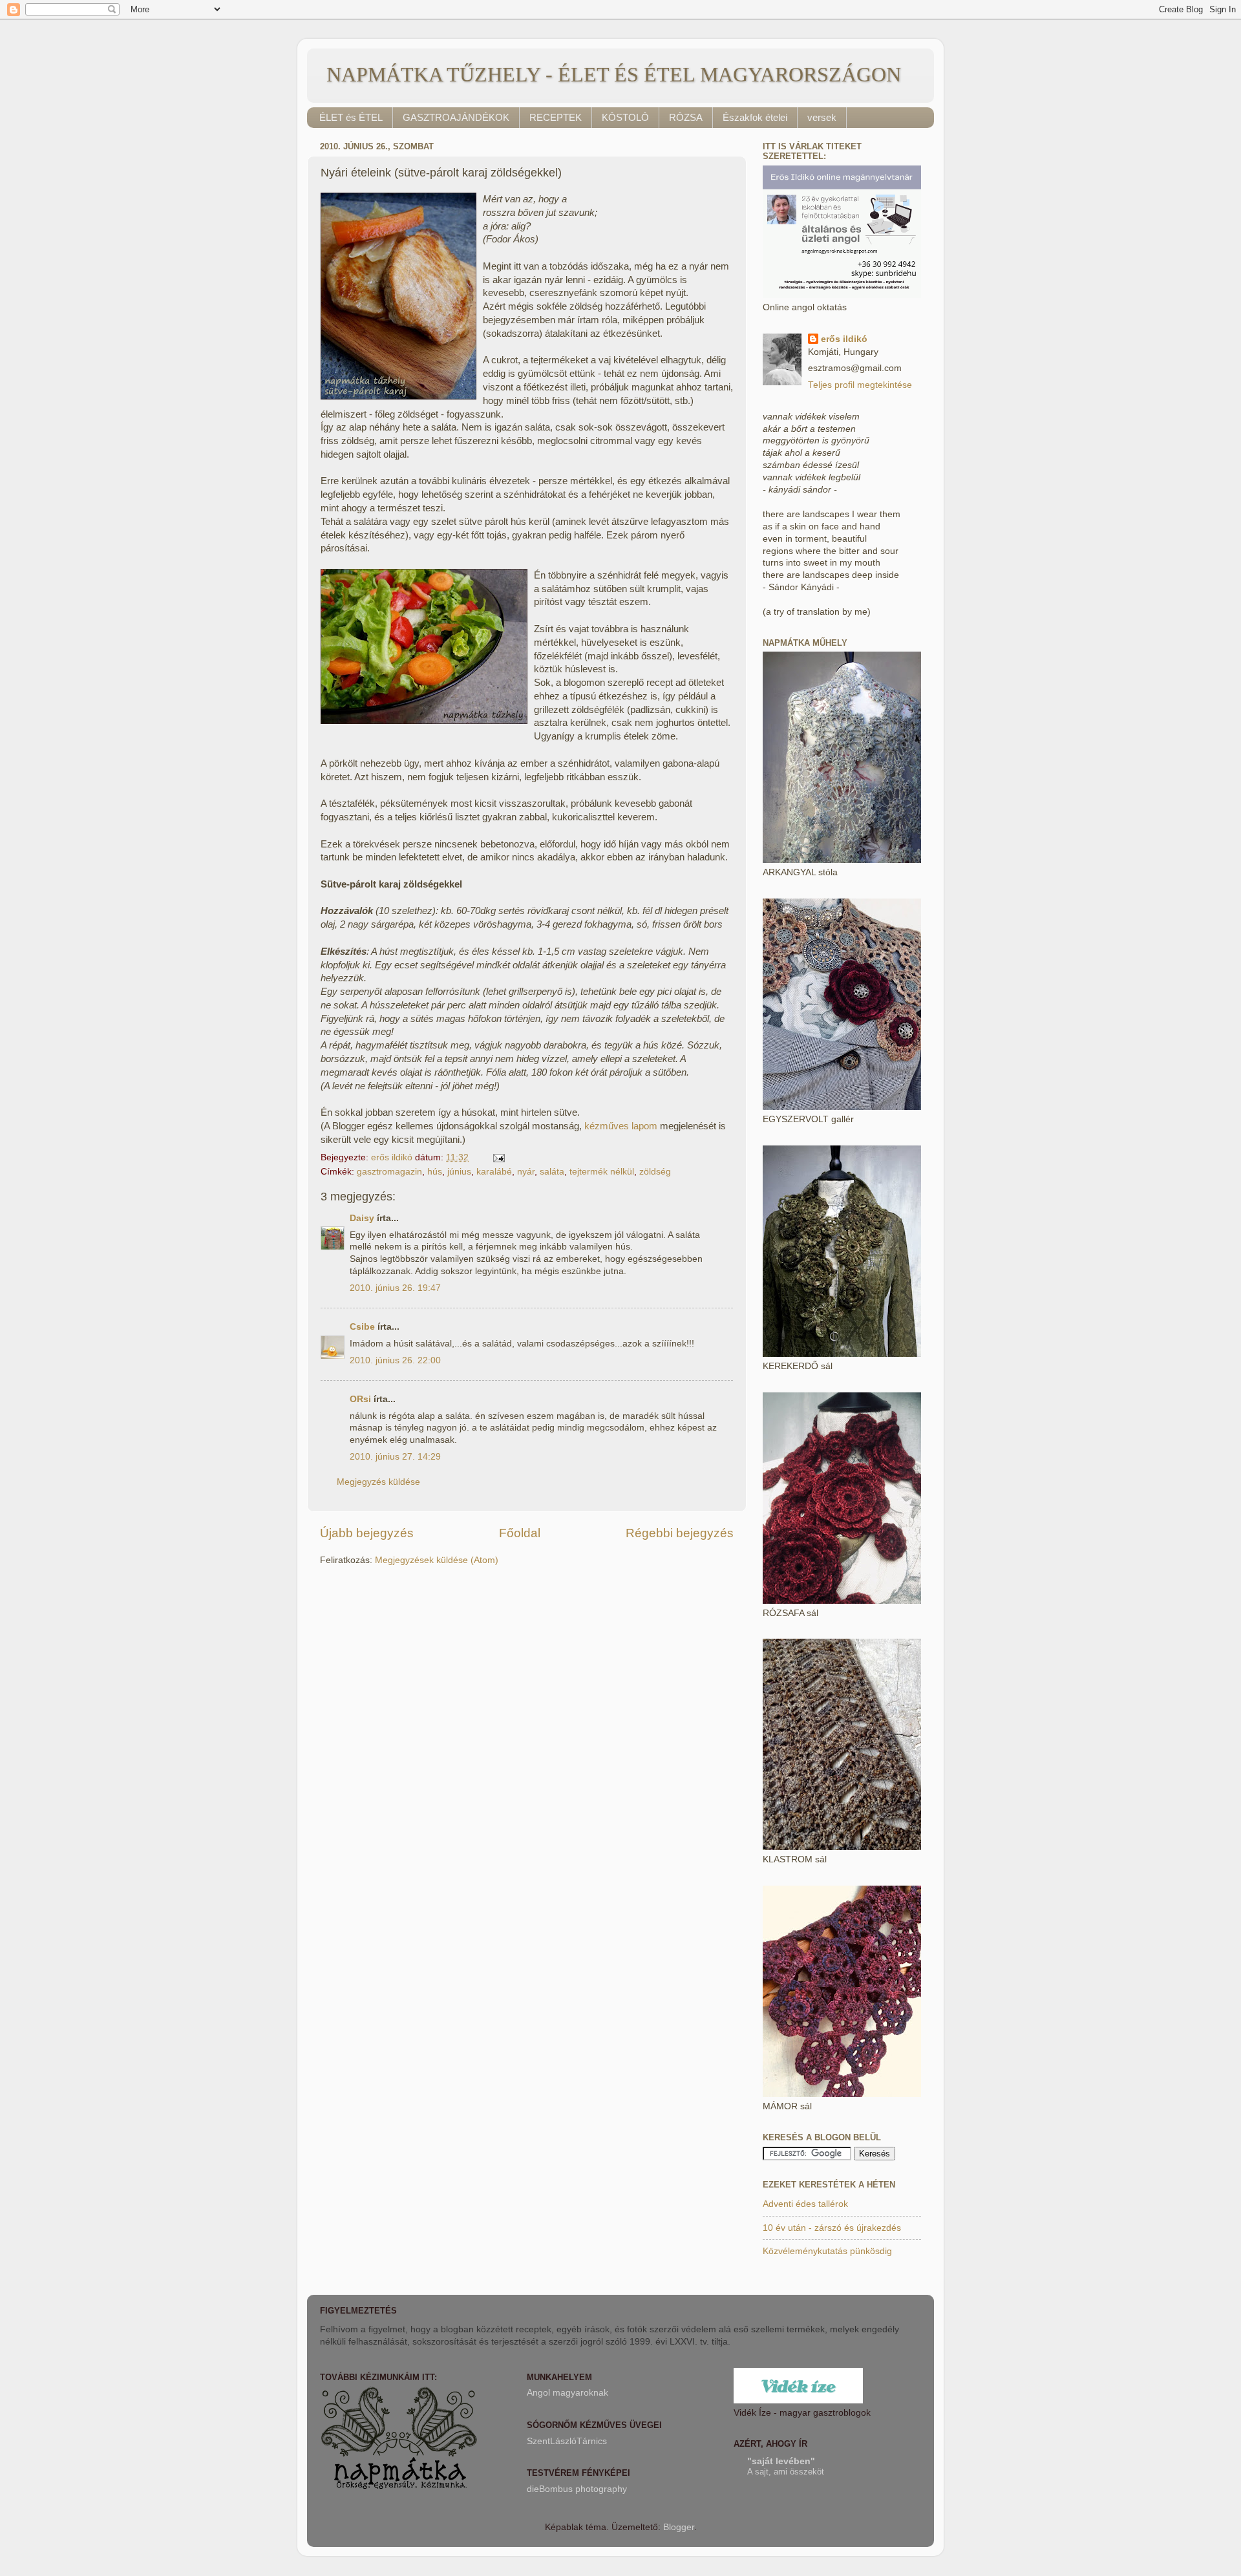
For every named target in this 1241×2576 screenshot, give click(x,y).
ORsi (360, 1399)
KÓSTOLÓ (625, 117)
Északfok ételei (755, 117)
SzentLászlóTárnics (567, 2441)
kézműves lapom (621, 1126)
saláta (552, 1172)
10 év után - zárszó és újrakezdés (832, 2228)
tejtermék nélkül (602, 1172)
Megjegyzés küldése (378, 1482)
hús (435, 1172)
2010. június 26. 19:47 (395, 1288)
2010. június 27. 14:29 (395, 1457)
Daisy (362, 1218)
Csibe (362, 1327)
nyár (526, 1172)
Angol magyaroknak (567, 2393)
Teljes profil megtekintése (860, 385)
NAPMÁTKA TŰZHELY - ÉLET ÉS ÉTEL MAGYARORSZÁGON (614, 74)
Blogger (679, 2527)
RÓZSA (686, 117)
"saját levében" (781, 2461)
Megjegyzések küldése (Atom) (437, 1560)
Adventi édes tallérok (805, 2204)
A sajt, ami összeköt (786, 2472)
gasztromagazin (389, 1172)
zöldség (655, 1172)
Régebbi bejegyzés (680, 1533)
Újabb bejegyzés (367, 1533)
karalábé (494, 1172)
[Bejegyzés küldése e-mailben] (498, 1157)
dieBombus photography (577, 2489)
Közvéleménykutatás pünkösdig (827, 2251)
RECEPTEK (556, 117)
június (459, 1172)
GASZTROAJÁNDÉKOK (456, 117)
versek (822, 117)
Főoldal (520, 1533)
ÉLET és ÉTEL (351, 117)
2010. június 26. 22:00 (395, 1360)
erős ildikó (844, 339)
